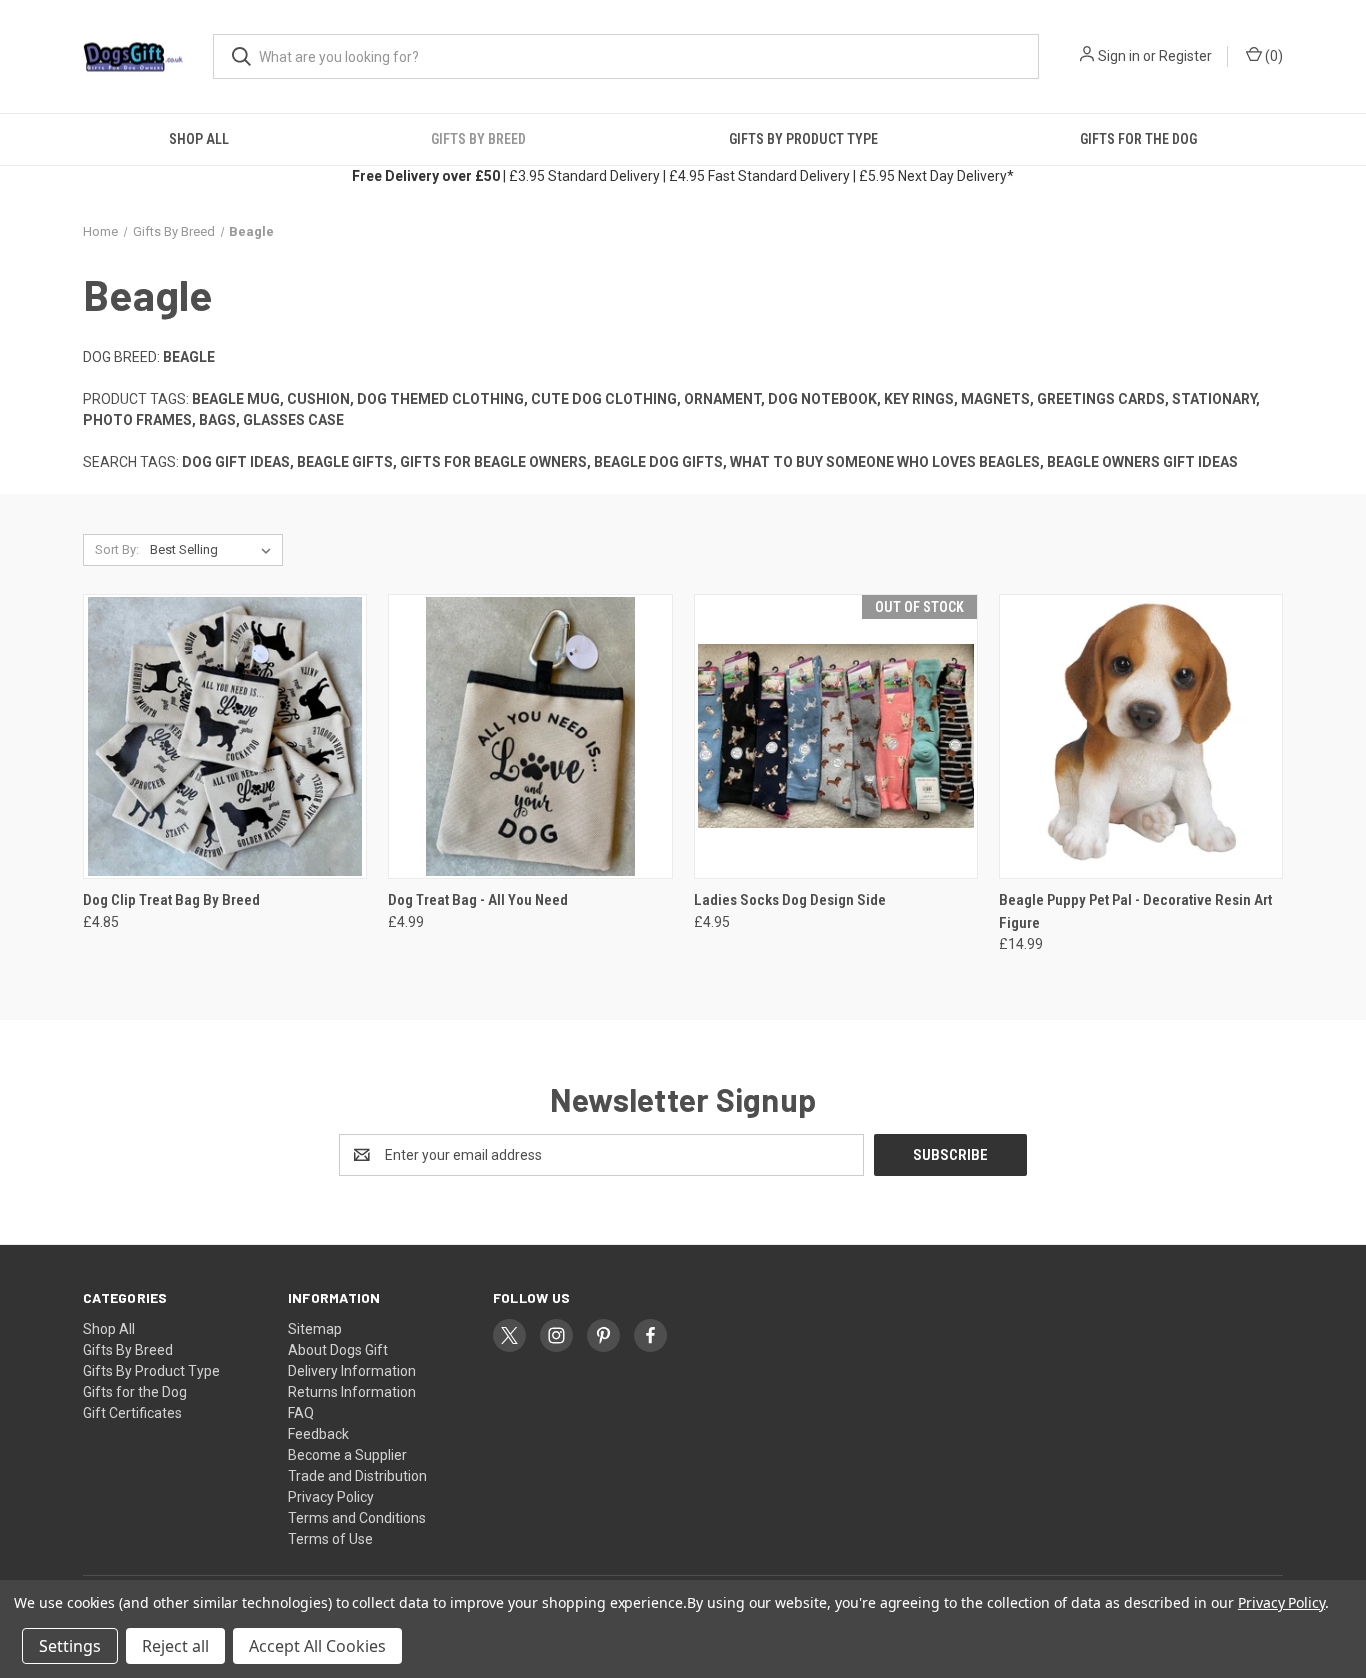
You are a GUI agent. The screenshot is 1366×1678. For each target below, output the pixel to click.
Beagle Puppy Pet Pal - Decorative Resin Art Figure (1135, 911)
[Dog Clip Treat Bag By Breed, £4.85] (225, 736)
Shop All (199, 139)
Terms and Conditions (357, 1518)
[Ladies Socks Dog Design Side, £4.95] (836, 736)
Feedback (318, 1434)
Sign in (1119, 56)
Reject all (175, 1646)
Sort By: (117, 549)
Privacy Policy (331, 1497)
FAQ (301, 1413)
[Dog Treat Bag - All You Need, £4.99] (530, 736)
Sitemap (315, 1329)
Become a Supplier (347, 1455)
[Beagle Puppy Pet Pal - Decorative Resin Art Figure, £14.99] (1141, 736)
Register (1185, 56)
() (1272, 56)
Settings (70, 1646)
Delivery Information (352, 1371)
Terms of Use (330, 1539)
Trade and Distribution (357, 1476)
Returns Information (352, 1392)
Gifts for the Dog (1138, 139)
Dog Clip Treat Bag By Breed (171, 900)
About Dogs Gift (338, 1350)
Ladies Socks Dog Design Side (790, 900)
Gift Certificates (132, 1413)
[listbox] (214, 550)
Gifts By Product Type (803, 139)
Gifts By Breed (478, 139)
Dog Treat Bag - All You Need (478, 900)
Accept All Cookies (317, 1646)
